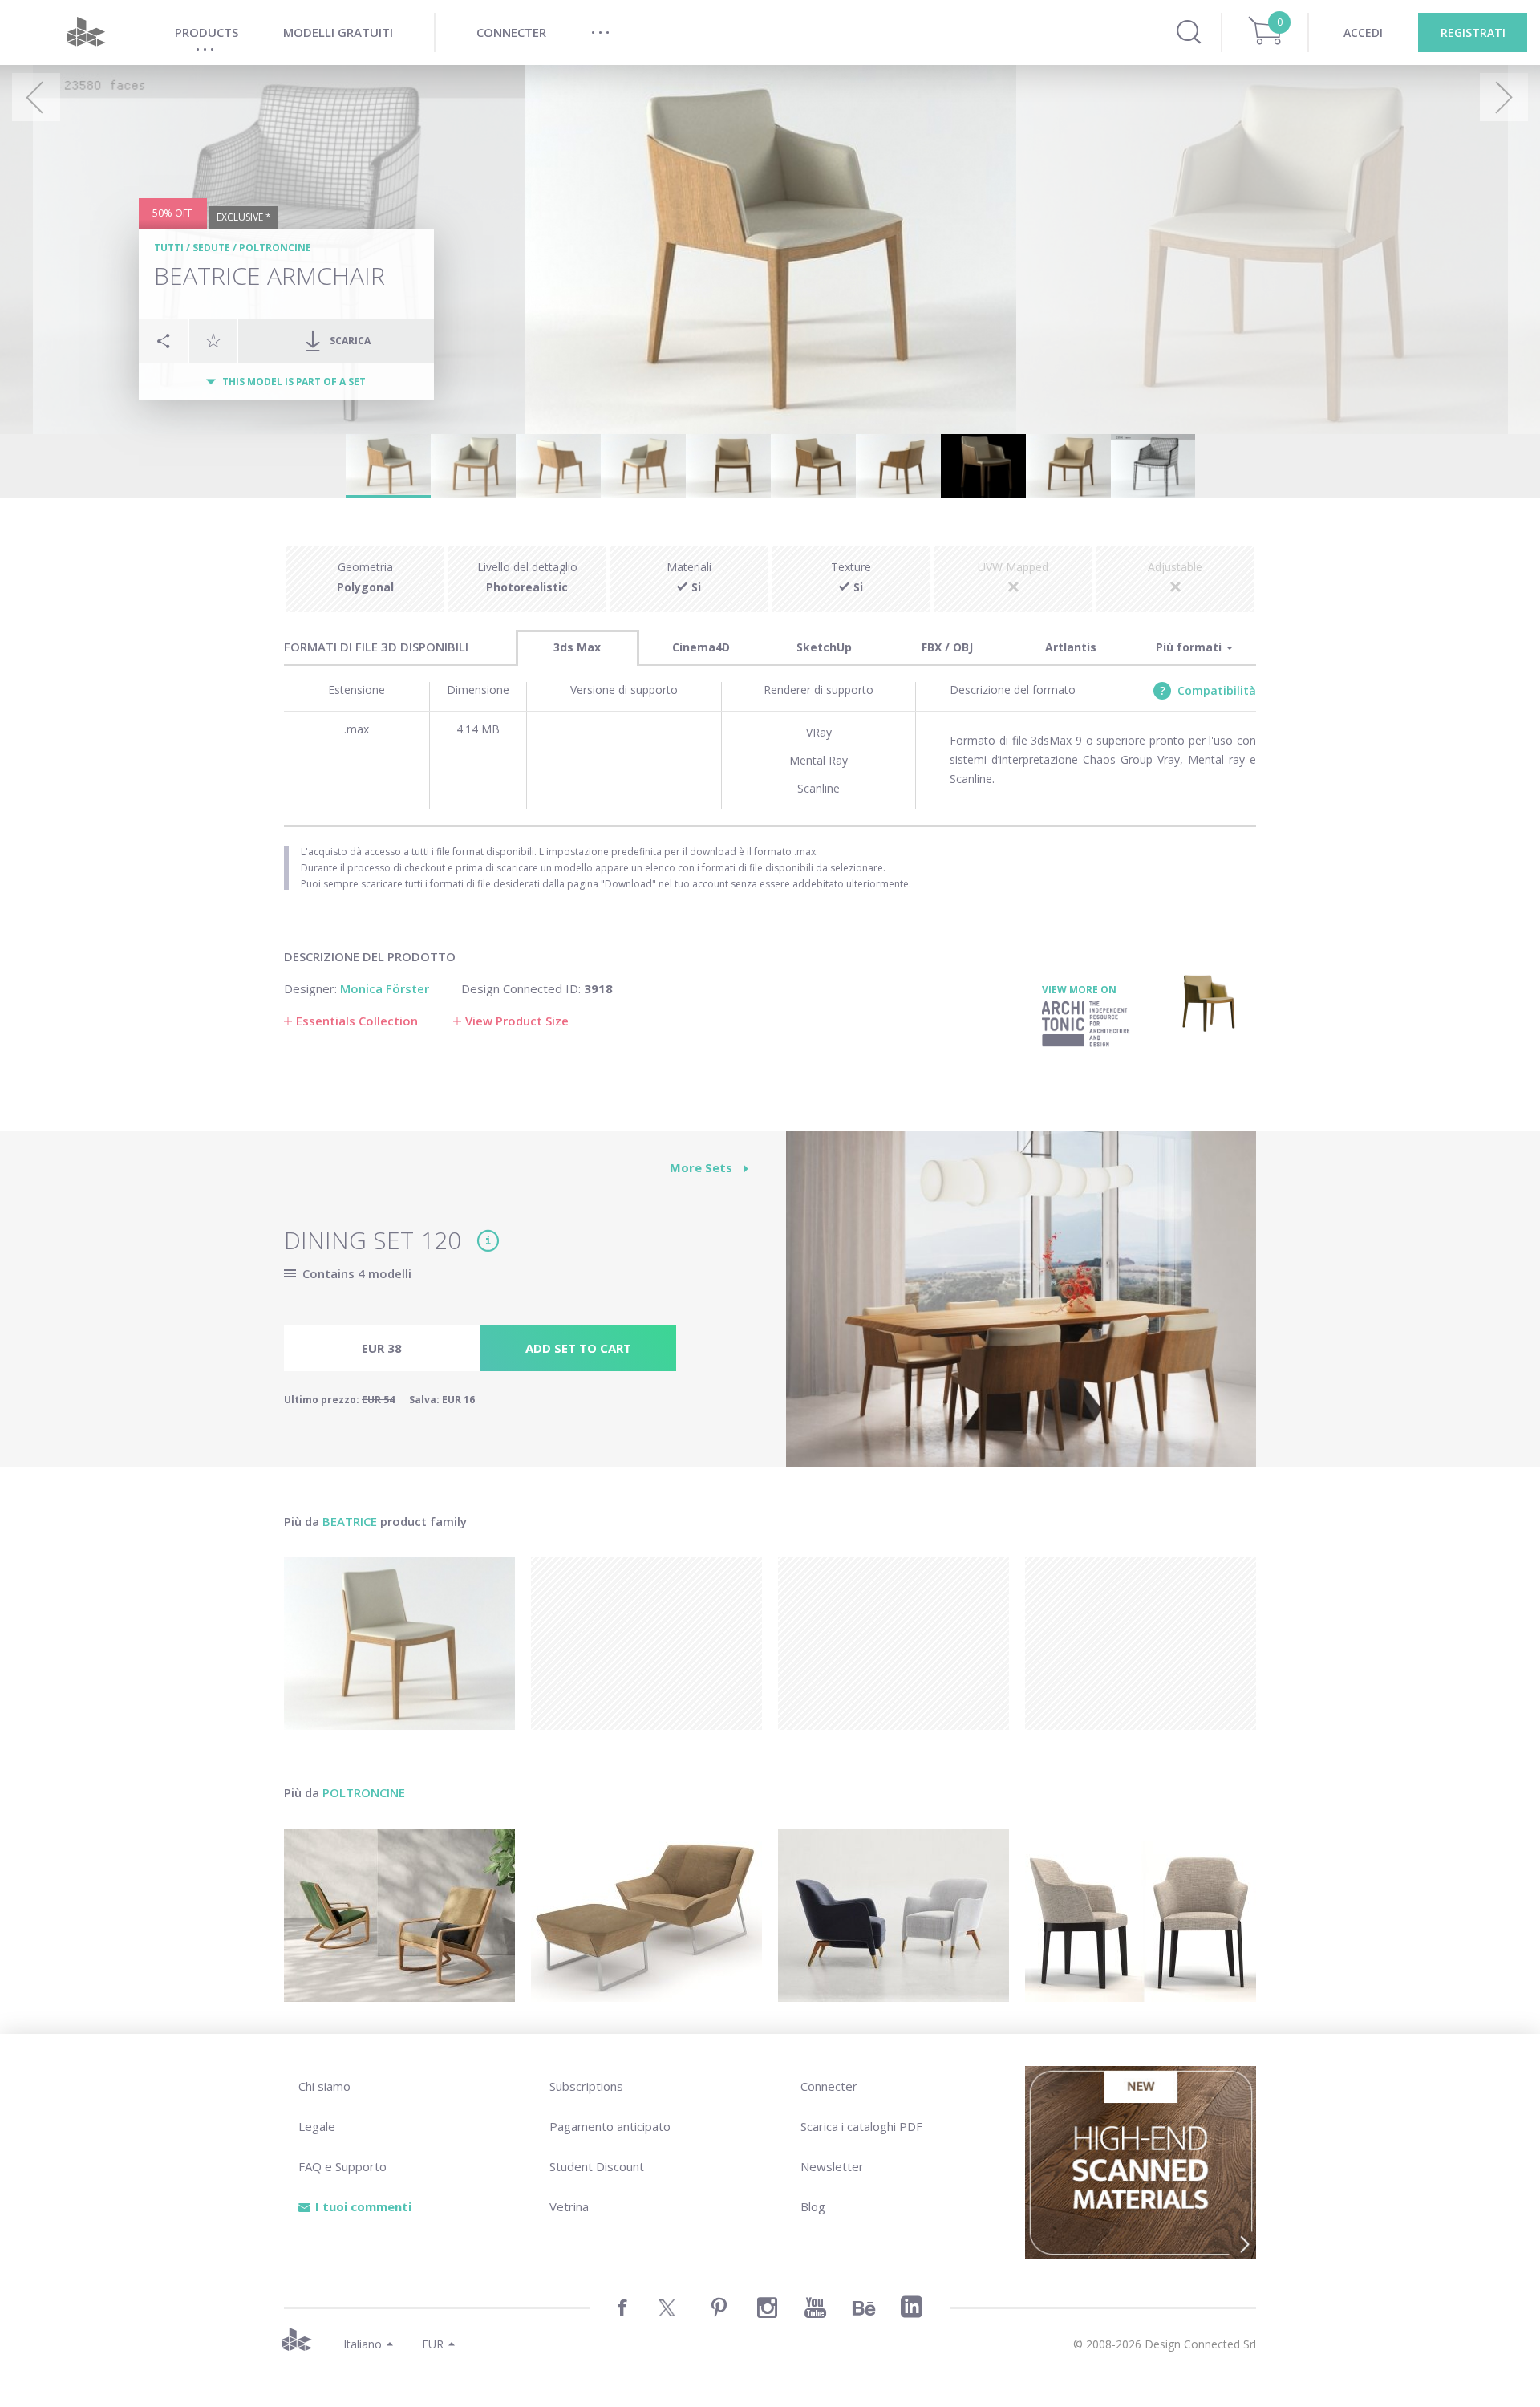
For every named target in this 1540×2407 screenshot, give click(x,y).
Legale (317, 2126)
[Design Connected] (86, 32)
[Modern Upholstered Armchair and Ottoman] (646, 1915)
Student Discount (597, 2166)
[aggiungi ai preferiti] (213, 340)
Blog (813, 2206)
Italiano (363, 2344)
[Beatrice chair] (399, 1643)
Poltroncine (275, 248)
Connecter (829, 2086)
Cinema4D (701, 647)
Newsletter (832, 2166)
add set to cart (578, 1348)
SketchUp (824, 647)
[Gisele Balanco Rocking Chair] (399, 1915)
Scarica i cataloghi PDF (861, 2126)
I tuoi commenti (363, 2206)
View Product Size (517, 1021)
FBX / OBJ (947, 647)
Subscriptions (586, 2086)
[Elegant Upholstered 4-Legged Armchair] (1141, 1915)
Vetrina (569, 2206)
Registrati (1473, 32)
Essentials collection (357, 1021)
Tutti (169, 248)
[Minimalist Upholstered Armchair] (894, 1915)
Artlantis (1071, 647)
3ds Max (577, 647)
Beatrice (351, 1521)
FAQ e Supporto (342, 2166)
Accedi (1363, 32)
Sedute (211, 248)
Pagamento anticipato (610, 2126)
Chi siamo (324, 2086)
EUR (433, 2344)
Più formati (1190, 647)
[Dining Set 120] (1021, 1308)
